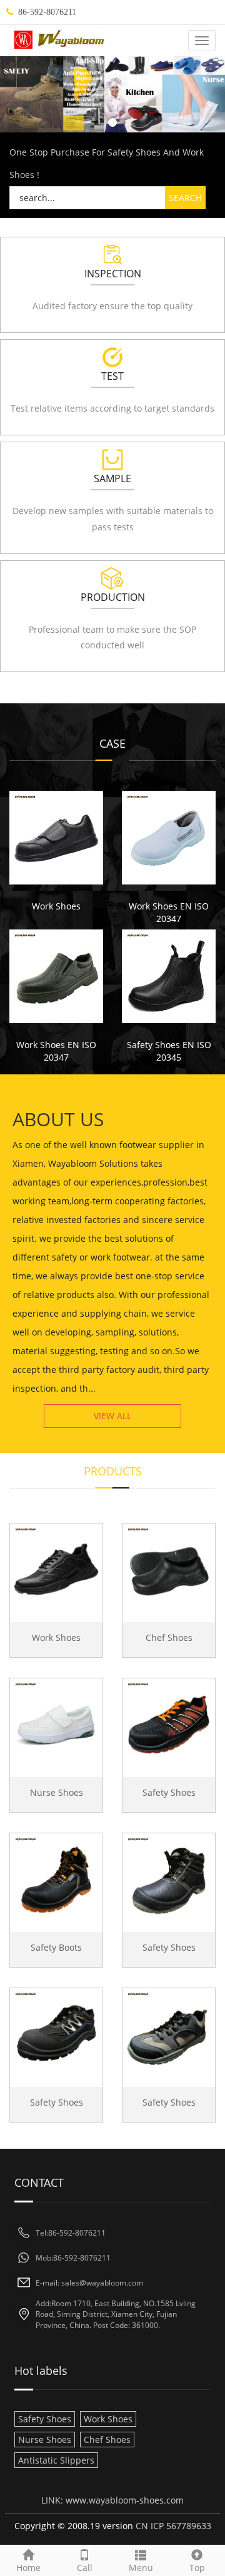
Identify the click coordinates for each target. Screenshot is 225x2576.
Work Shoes (56, 906)
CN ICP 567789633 (173, 2526)
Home (28, 2568)
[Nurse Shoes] (56, 1725)
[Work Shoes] (56, 838)
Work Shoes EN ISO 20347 (169, 912)
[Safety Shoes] (169, 1725)
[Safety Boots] (56, 1880)
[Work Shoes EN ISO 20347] (169, 838)
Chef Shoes (169, 1637)
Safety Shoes (169, 1792)
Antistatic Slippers (56, 2460)
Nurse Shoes (57, 1792)
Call (85, 2568)
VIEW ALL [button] (112, 1416)
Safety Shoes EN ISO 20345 (169, 1051)
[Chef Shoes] (169, 1570)
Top (197, 2568)
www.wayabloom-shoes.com (125, 2500)
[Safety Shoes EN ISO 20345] (169, 976)
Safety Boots (56, 1947)
